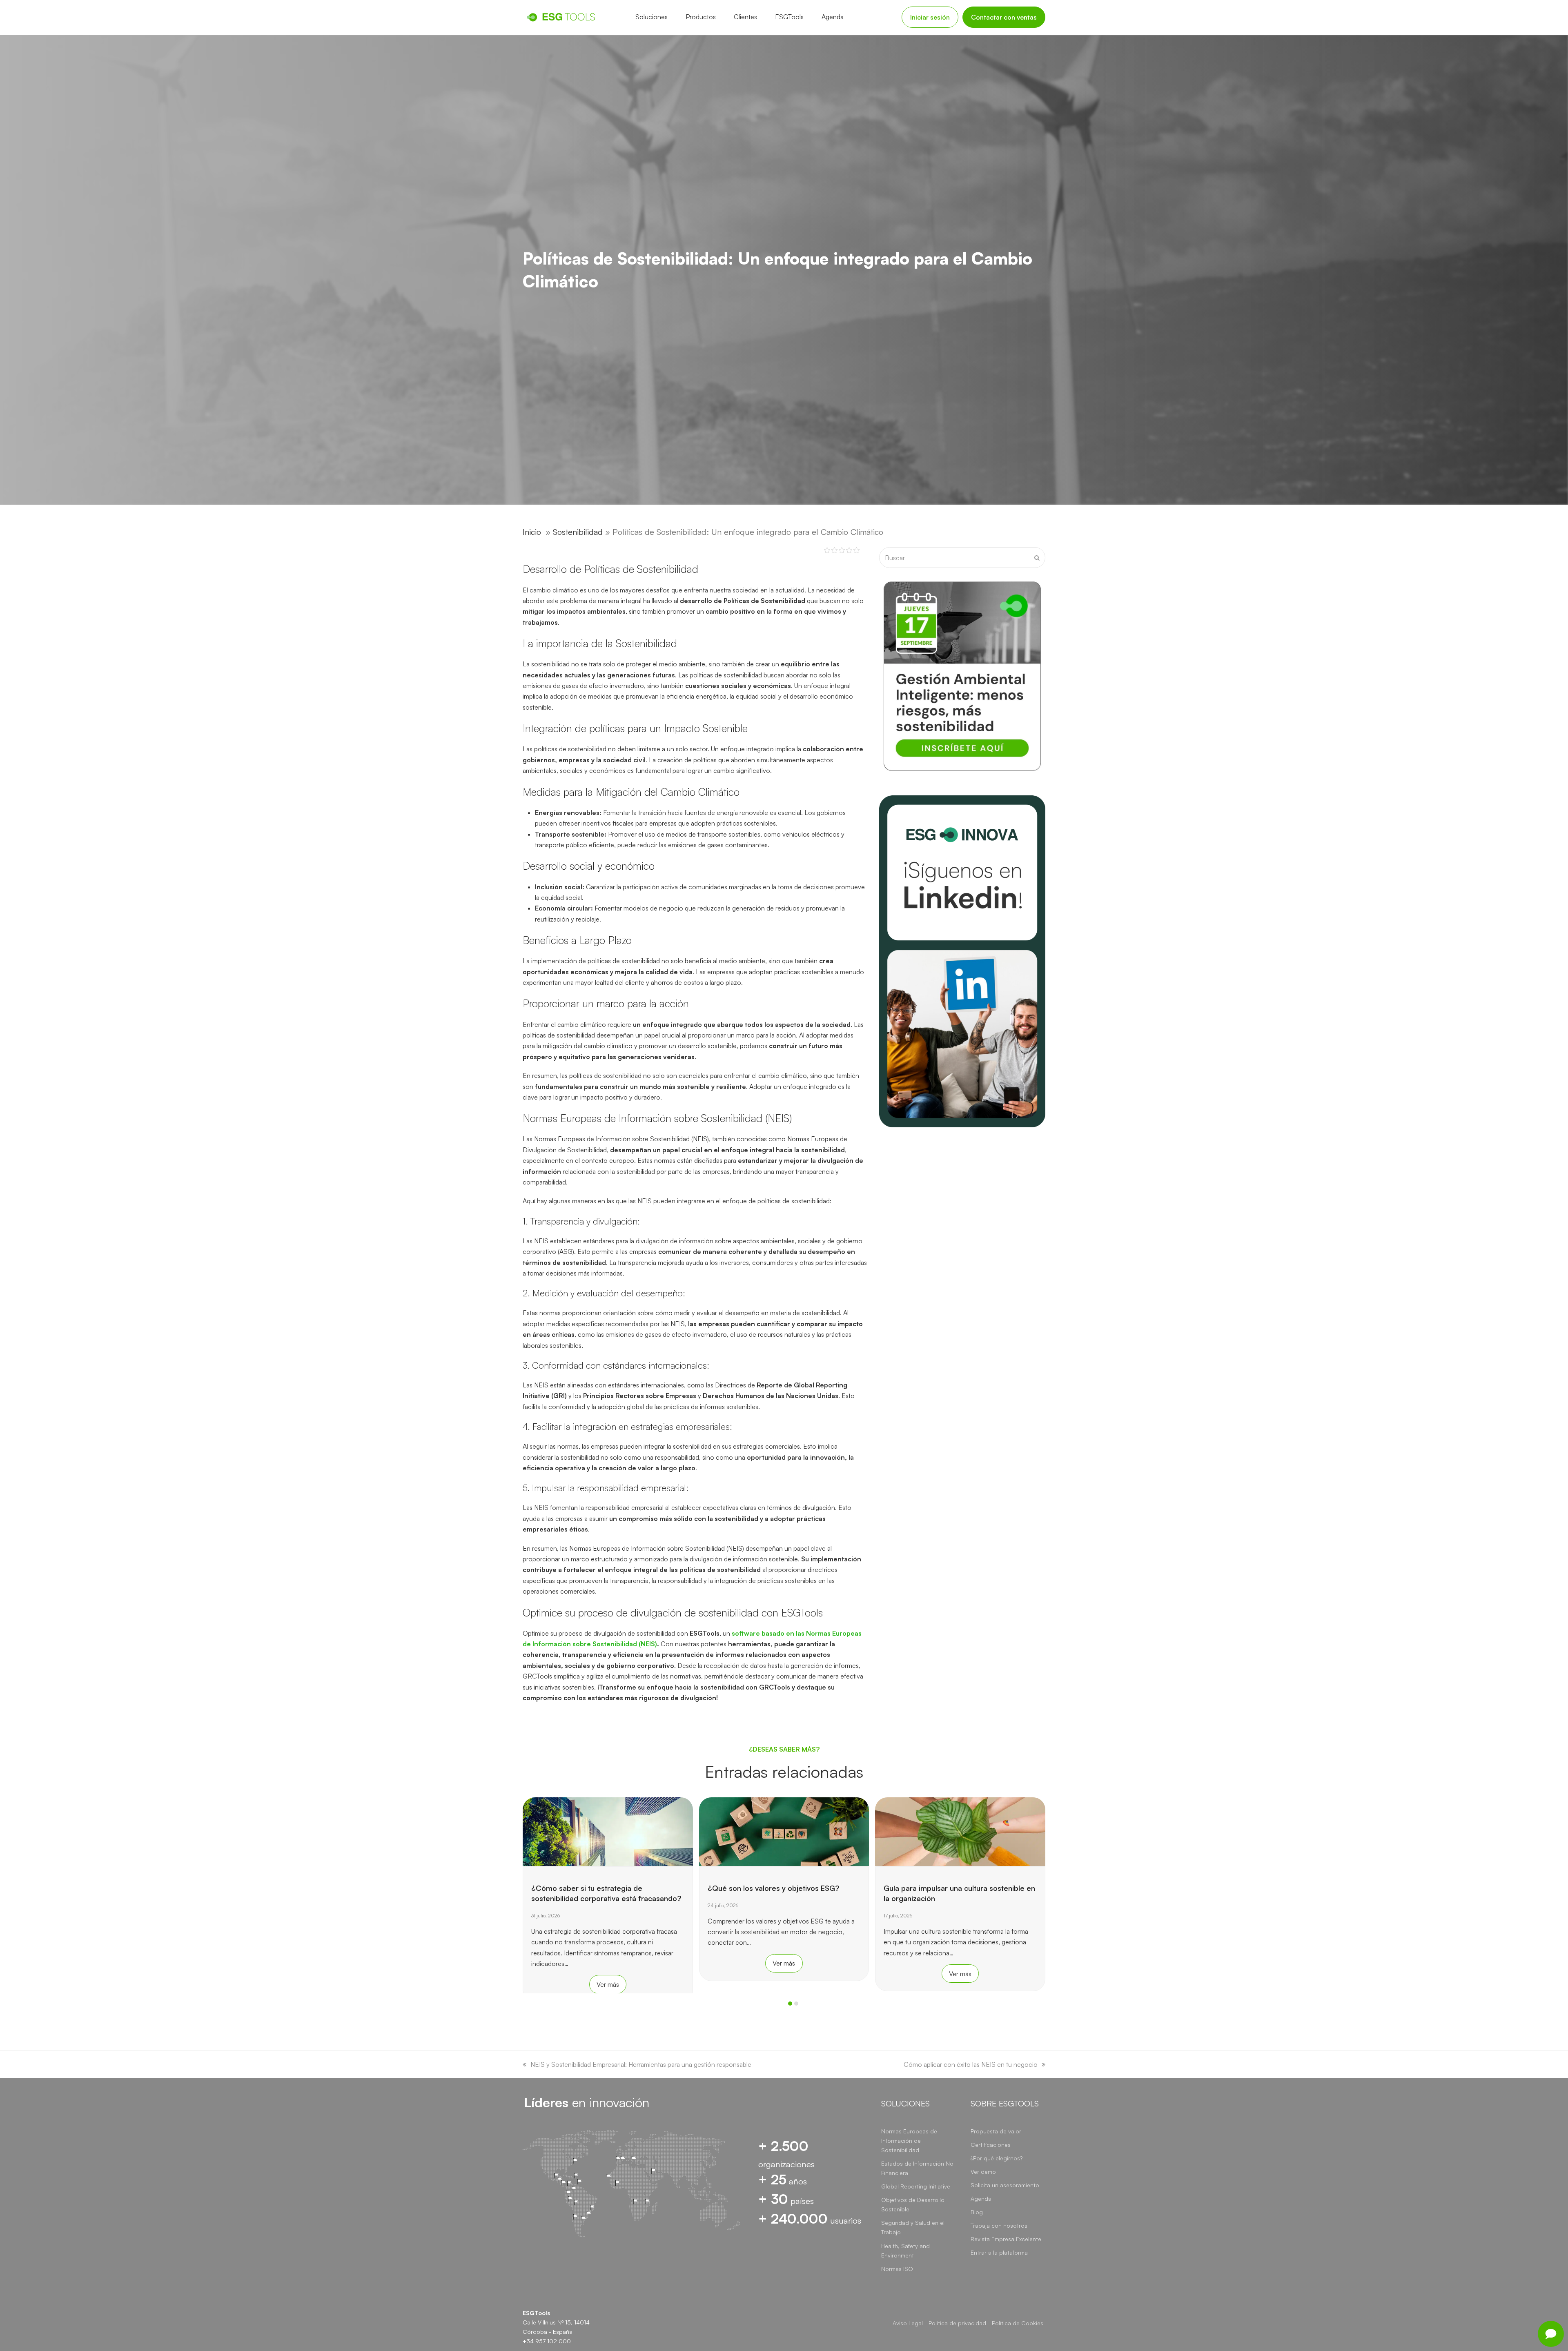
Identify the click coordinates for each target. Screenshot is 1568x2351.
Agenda (981, 2198)
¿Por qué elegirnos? (997, 2158)
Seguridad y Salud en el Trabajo (913, 2227)
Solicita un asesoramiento (1005, 2185)
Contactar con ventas (1004, 17)
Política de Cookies (1018, 2323)
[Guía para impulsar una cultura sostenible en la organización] (784, 1831)
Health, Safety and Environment (905, 2251)
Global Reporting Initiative (916, 2186)
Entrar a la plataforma (999, 2252)
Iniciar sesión (930, 17)
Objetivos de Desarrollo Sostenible (913, 2204)
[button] (790, 2004)
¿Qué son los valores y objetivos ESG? (598, 1888)
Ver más (608, 1963)
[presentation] (527, 2006)
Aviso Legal (908, 2323)
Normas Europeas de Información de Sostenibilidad (909, 2141)
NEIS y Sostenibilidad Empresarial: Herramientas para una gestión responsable (641, 2064)
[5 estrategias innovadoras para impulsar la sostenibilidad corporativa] (961, 1831)
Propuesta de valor (996, 2131)
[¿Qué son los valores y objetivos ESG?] (608, 1831)
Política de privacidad (957, 2323)
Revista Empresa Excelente (1006, 2239)
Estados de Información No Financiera (917, 2168)
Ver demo (983, 2172)
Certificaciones (991, 2145)
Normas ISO (897, 2269)
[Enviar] (1037, 558)
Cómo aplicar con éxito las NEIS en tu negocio (971, 2064)
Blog (977, 2212)
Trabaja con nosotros (999, 2225)
